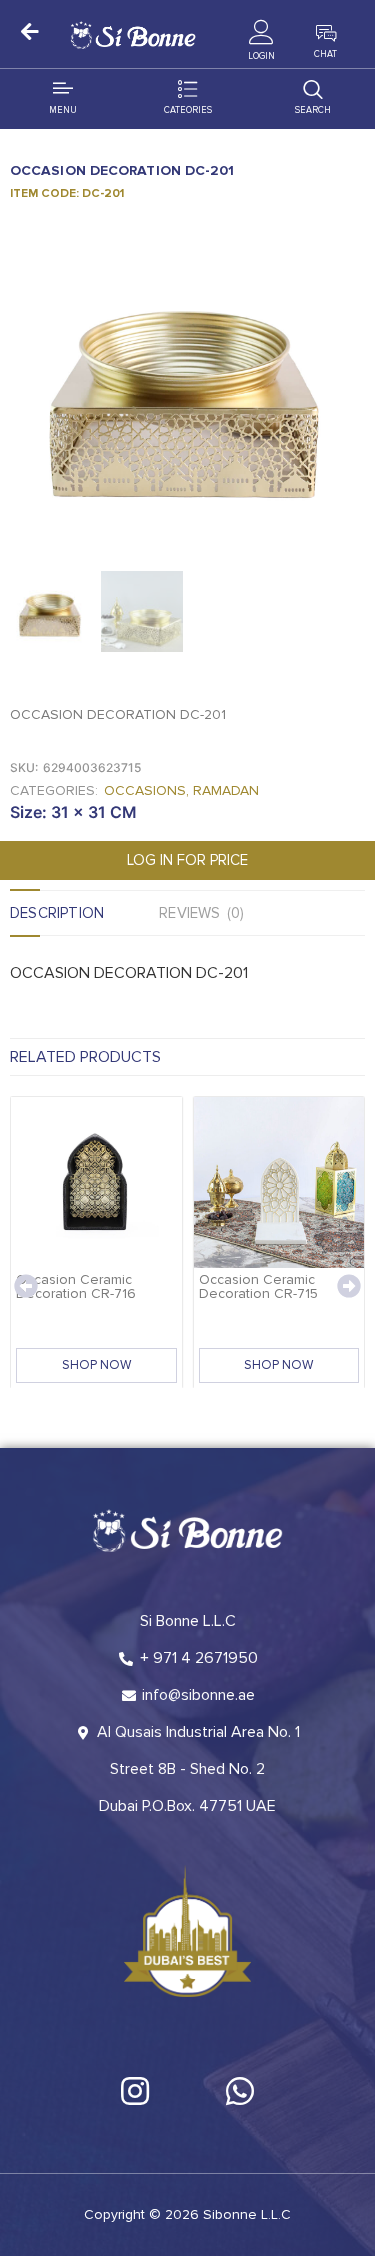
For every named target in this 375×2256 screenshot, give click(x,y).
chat (325, 54)
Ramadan (226, 790)
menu (63, 110)
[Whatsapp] (240, 2091)
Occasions (145, 790)
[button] (26, 1286)
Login (261, 56)
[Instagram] (135, 2091)
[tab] (84, 913)
